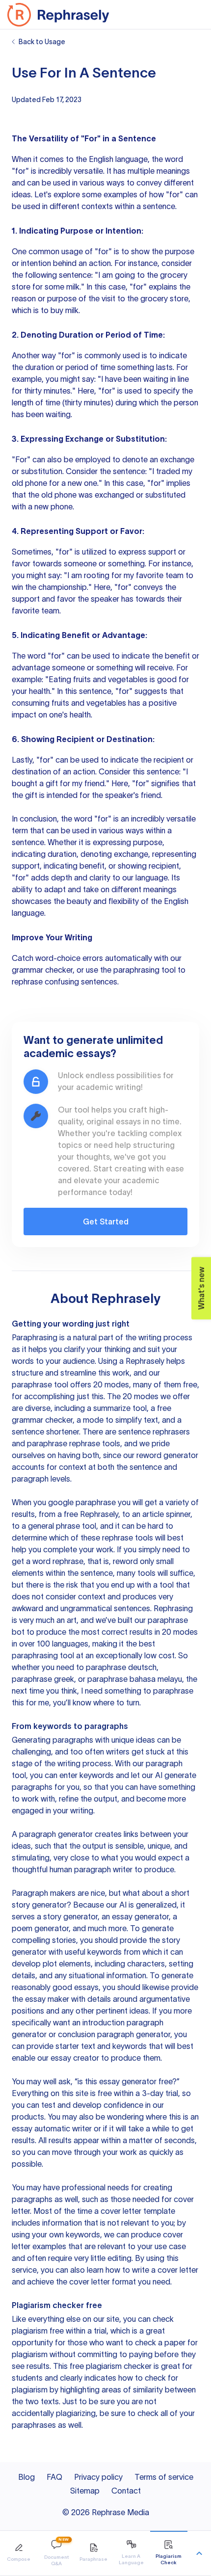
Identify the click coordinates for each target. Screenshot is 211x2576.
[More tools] (199, 2553)
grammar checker (42, 970)
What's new (201, 1288)
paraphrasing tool (145, 970)
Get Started (106, 1222)
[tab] (19, 2553)
